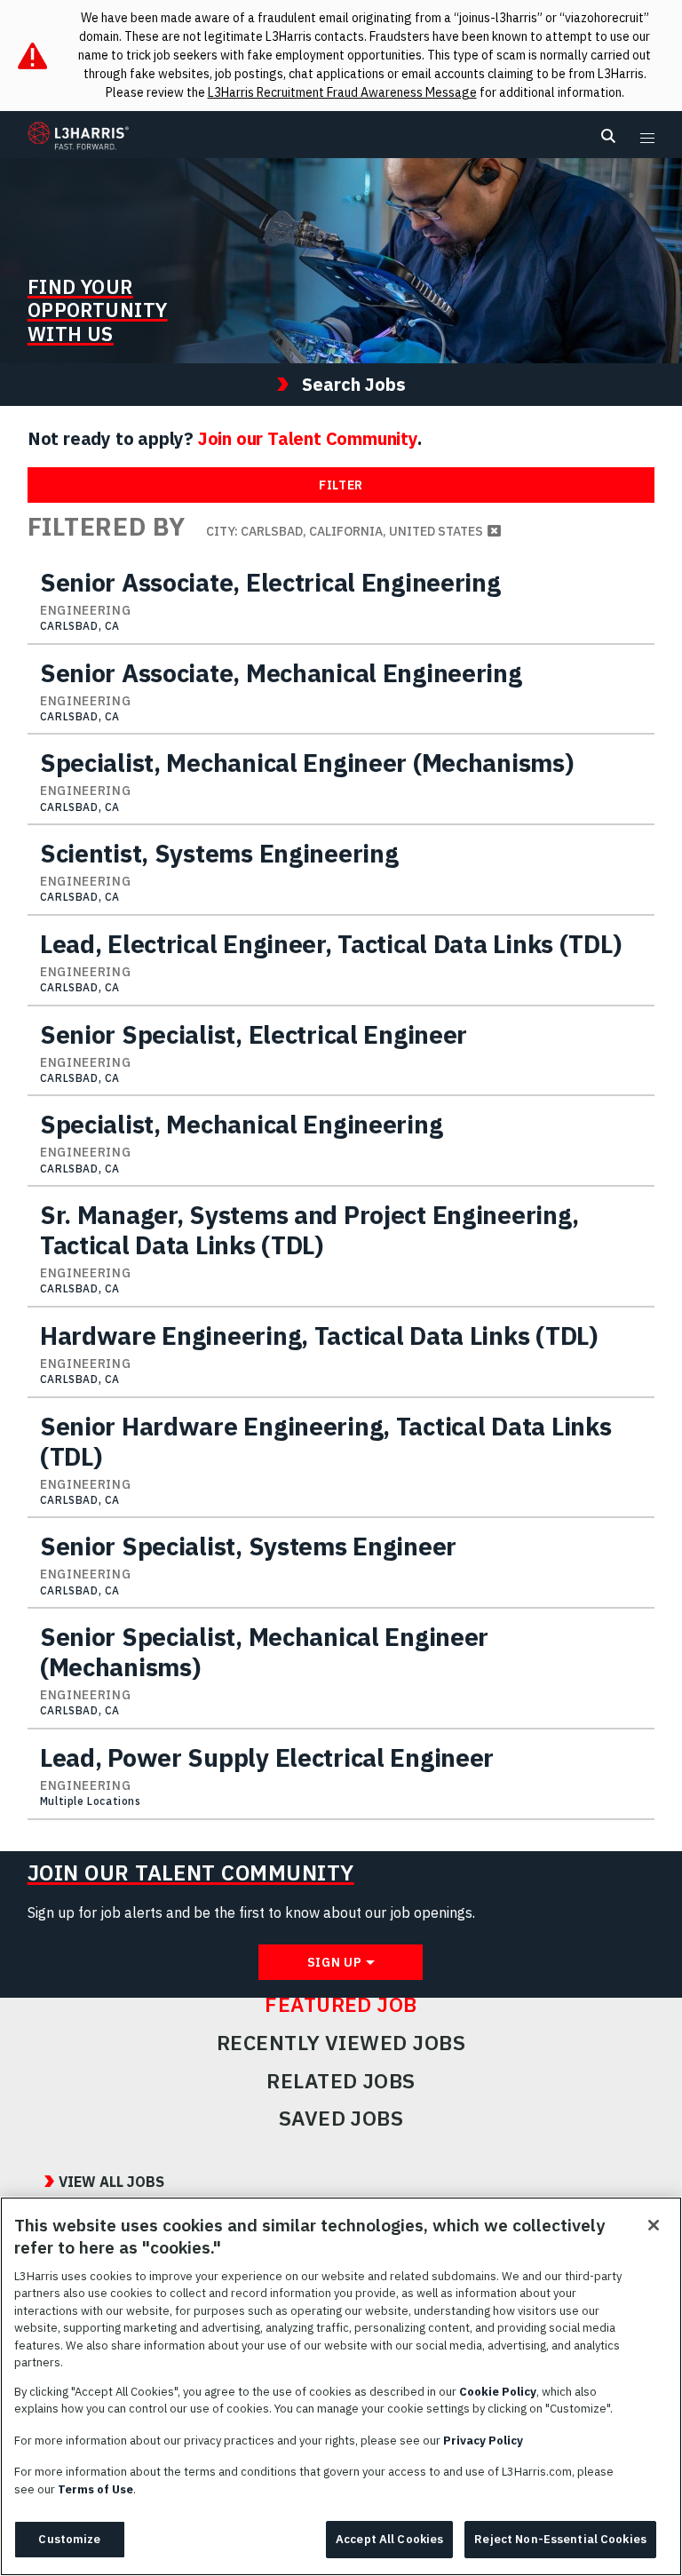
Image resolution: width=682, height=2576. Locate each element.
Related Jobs (341, 2081)
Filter (341, 485)
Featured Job (341, 2005)
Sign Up (335, 1962)
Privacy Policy (483, 2441)
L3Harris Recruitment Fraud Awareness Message (342, 92)
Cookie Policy (498, 2392)
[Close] (654, 2225)
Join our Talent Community (308, 438)
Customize (69, 2539)
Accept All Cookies (389, 2539)
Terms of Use (95, 2489)
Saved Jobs (341, 2119)
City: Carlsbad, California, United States (345, 531)
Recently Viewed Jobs (341, 2043)
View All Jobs (111, 2182)
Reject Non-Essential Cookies (560, 2539)
